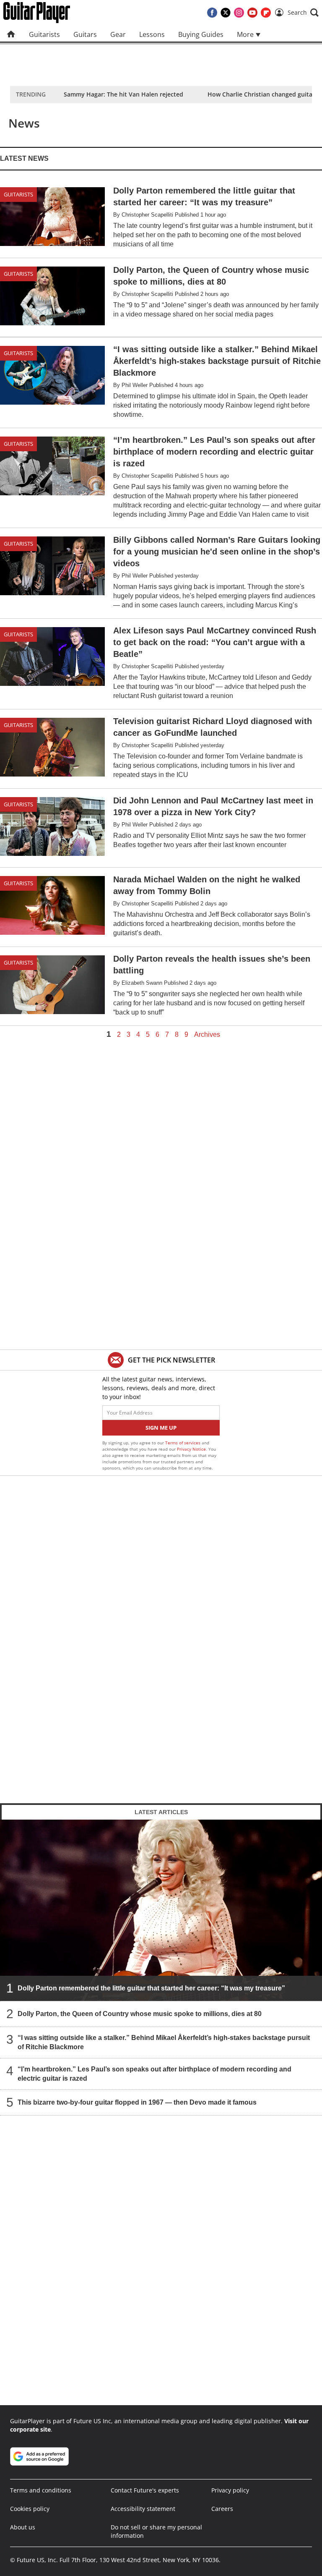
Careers (222, 2509)
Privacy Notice (191, 1449)
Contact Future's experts (145, 2490)
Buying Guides (201, 34)
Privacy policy (230, 2490)
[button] (303, 13)
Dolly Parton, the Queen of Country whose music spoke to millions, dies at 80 (140, 2014)
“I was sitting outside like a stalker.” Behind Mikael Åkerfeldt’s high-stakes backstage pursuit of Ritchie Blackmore (164, 2042)
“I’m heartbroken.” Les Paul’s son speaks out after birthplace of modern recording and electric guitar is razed (155, 2074)
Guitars (85, 34)
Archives (207, 1035)
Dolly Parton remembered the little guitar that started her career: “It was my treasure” (151, 1988)
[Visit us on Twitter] (226, 13)
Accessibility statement (143, 2509)
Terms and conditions (41, 2490)
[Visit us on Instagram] (239, 13)
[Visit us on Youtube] (252, 13)
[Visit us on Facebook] (212, 13)
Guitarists (44, 34)
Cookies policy (30, 2509)
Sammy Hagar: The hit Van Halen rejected (123, 94)
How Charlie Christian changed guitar (261, 94)
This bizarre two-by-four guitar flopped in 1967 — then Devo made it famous (137, 2102)
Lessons (152, 34)
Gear (118, 34)
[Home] (11, 34)
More (246, 34)
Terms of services (183, 1443)
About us (23, 2527)
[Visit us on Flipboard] (266, 13)
